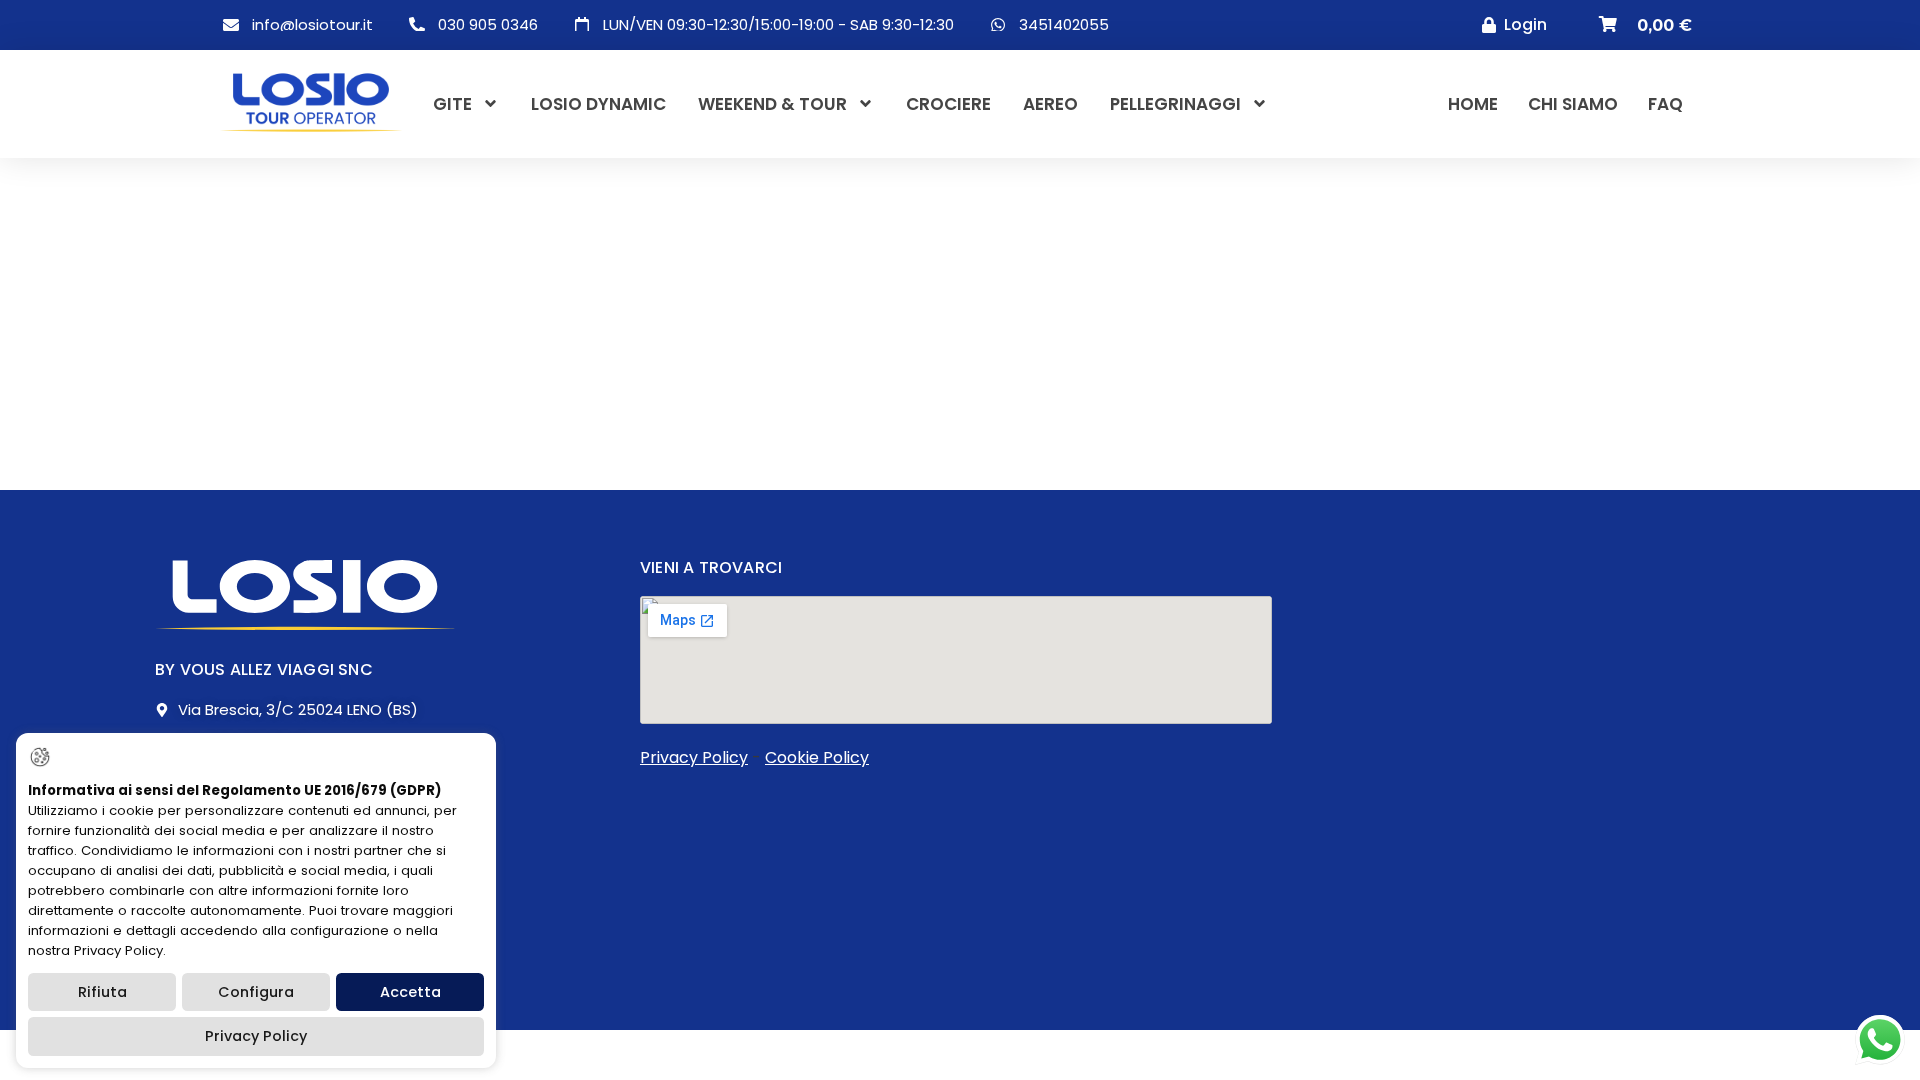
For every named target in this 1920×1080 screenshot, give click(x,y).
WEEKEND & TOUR (772, 104)
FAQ (1665, 104)
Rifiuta (102, 992)
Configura (256, 992)
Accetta (410, 992)
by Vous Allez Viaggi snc (264, 669)
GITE (452, 104)
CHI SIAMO (1573, 104)
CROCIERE (948, 104)
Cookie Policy (817, 757)
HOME (1473, 104)
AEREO (1050, 104)
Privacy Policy (694, 757)
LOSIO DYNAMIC (598, 104)
